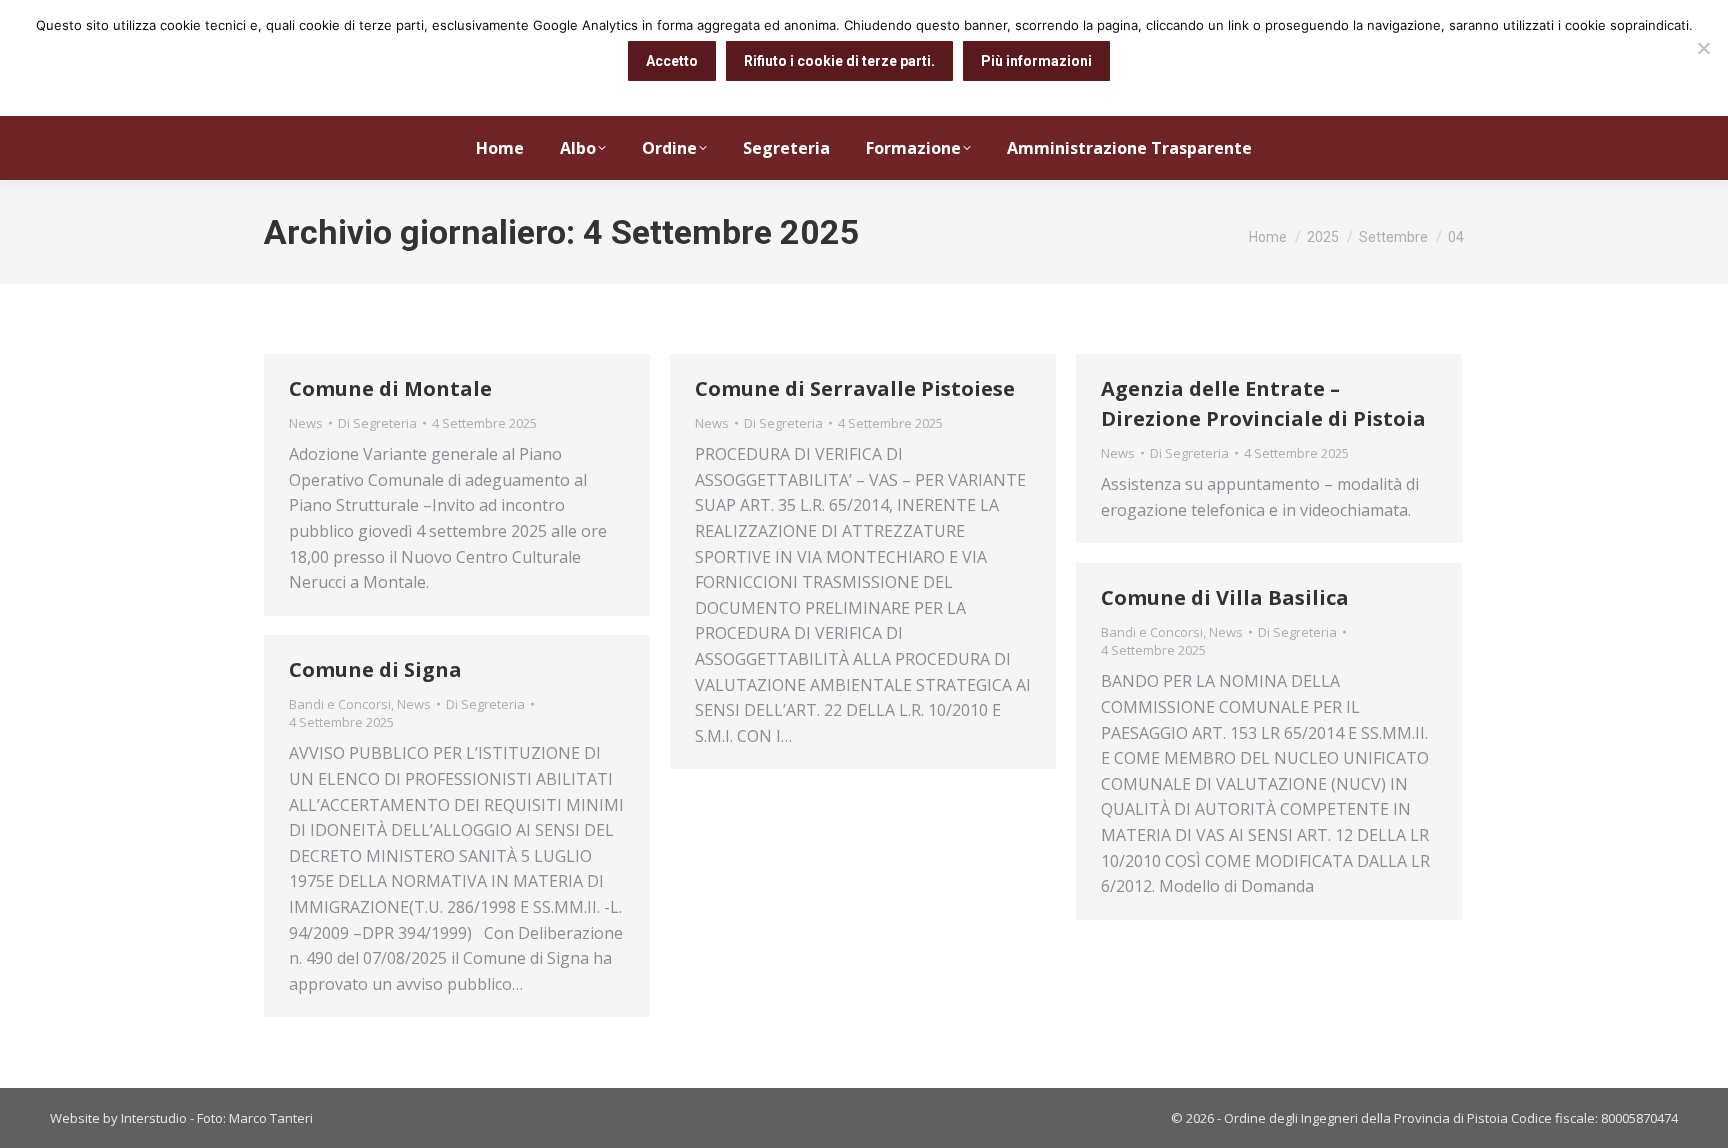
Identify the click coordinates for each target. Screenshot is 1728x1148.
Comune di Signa (375, 669)
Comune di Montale (390, 388)
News (306, 423)
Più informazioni (1036, 61)
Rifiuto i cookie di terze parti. (839, 61)
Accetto (672, 61)
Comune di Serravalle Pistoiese (855, 388)
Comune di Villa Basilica (1225, 597)
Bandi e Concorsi (1152, 632)
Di (377, 423)
